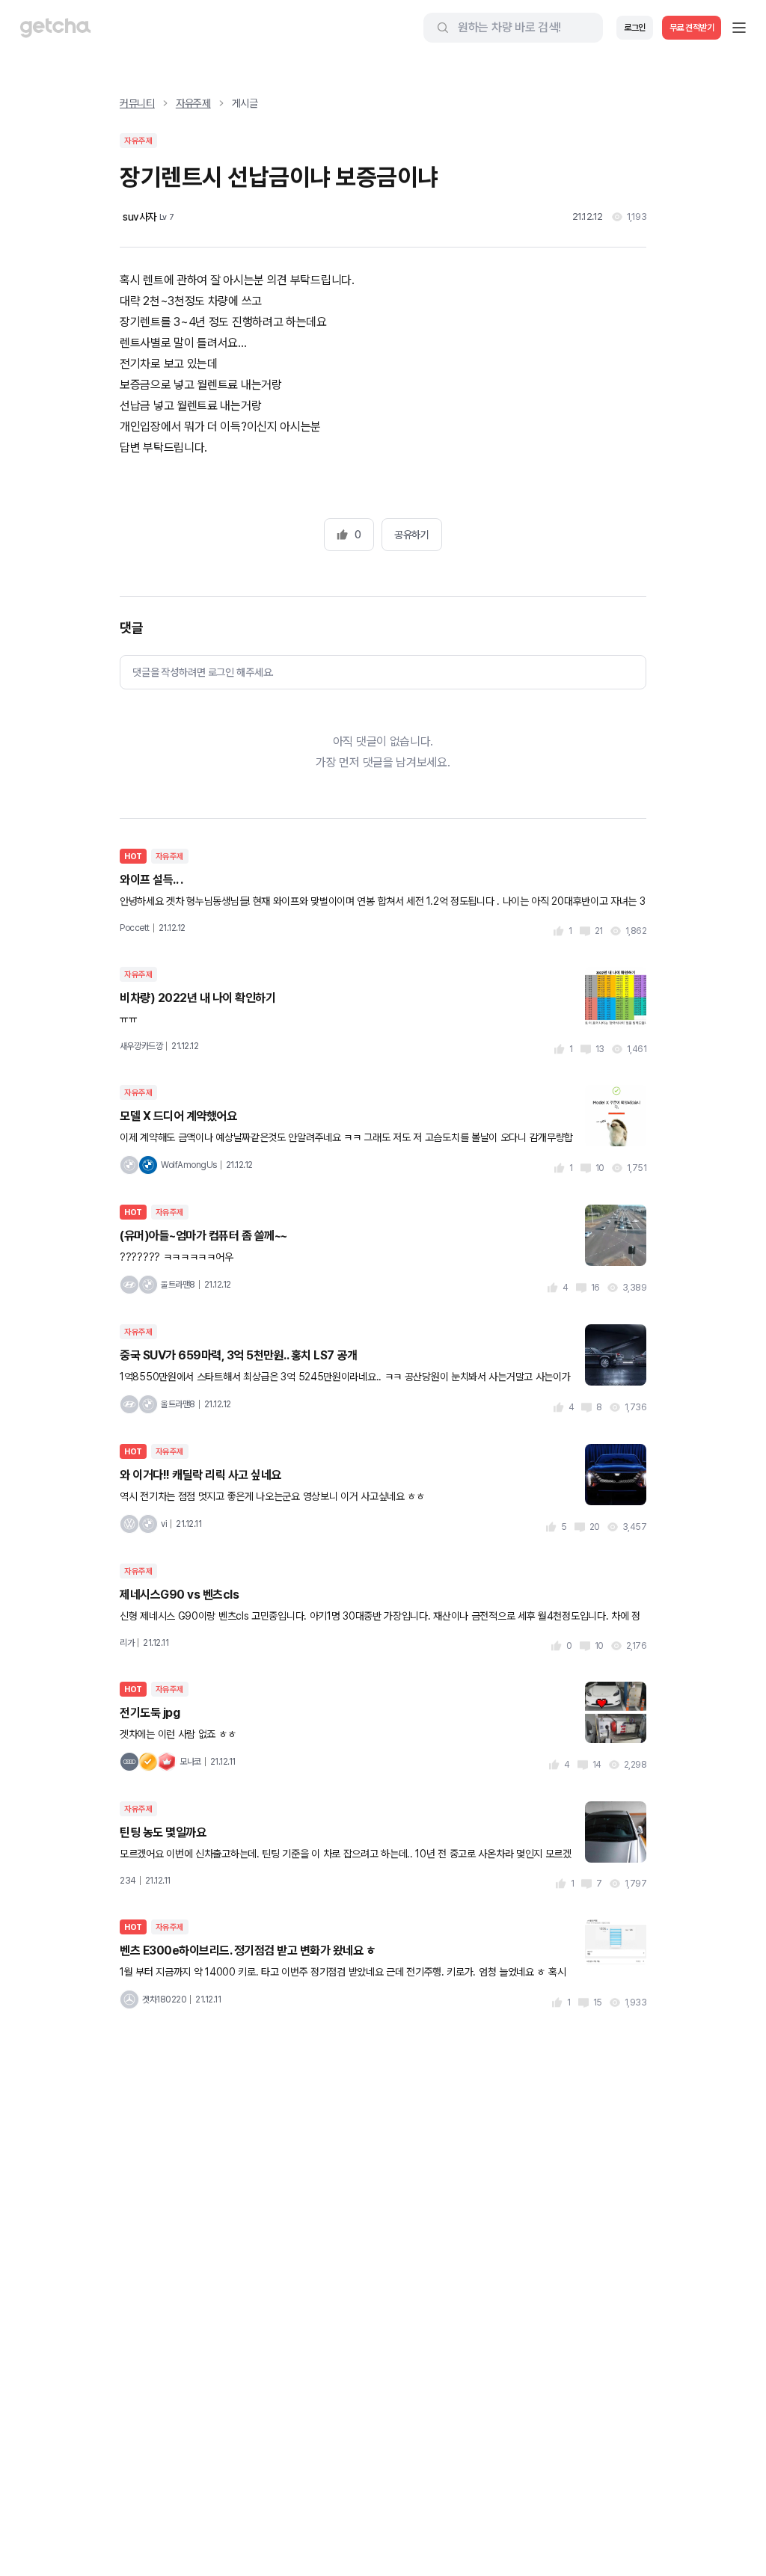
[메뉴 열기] (739, 28)
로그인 (635, 28)
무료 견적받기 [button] (692, 28)
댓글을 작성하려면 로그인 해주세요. (203, 672)
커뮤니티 (137, 103)
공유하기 (411, 535)
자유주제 (193, 103)
